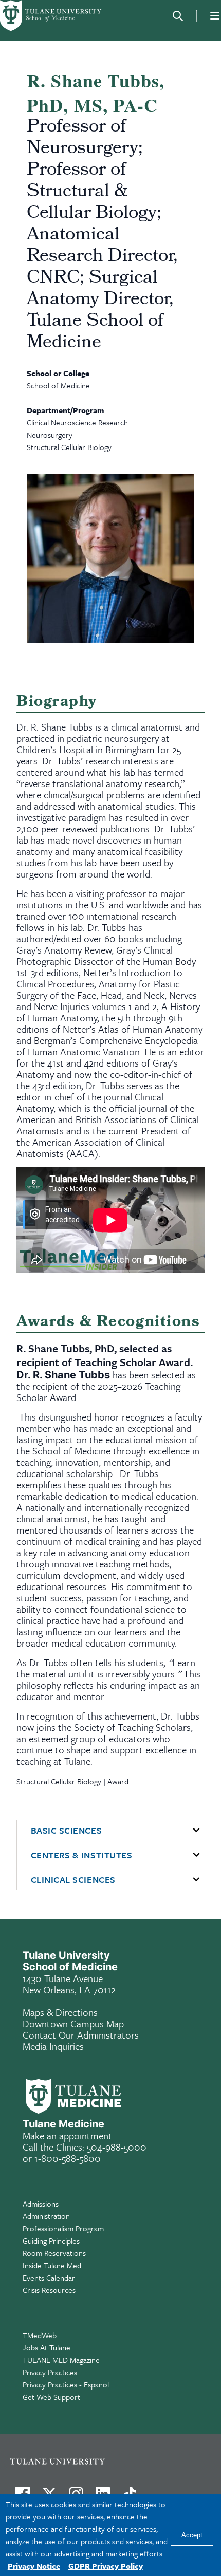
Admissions (41, 2204)
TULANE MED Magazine (61, 2360)
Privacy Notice (34, 2566)
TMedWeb (40, 2335)
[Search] (178, 16)
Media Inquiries (53, 2046)
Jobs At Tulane (47, 2347)
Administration (46, 2216)
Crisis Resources (49, 2290)
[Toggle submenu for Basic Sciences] (196, 1831)
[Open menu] (215, 16)
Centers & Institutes (82, 1855)
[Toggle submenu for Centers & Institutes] (196, 1855)
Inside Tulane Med (52, 2265)
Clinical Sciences (73, 1880)
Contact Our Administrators (81, 2035)
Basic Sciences (67, 1831)
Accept (192, 2535)
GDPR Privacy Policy (106, 2566)
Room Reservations (54, 2253)
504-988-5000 (117, 2147)
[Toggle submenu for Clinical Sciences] (196, 1880)
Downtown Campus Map (73, 2023)
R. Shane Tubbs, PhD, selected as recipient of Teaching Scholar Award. (105, 1355)
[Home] (51, 16)
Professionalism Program (63, 2228)
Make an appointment (67, 2135)
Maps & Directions (60, 2012)
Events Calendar (49, 2278)
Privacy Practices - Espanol (66, 2384)
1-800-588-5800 (68, 2158)
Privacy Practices (50, 2372)
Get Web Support (51, 2397)
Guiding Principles (51, 2241)
